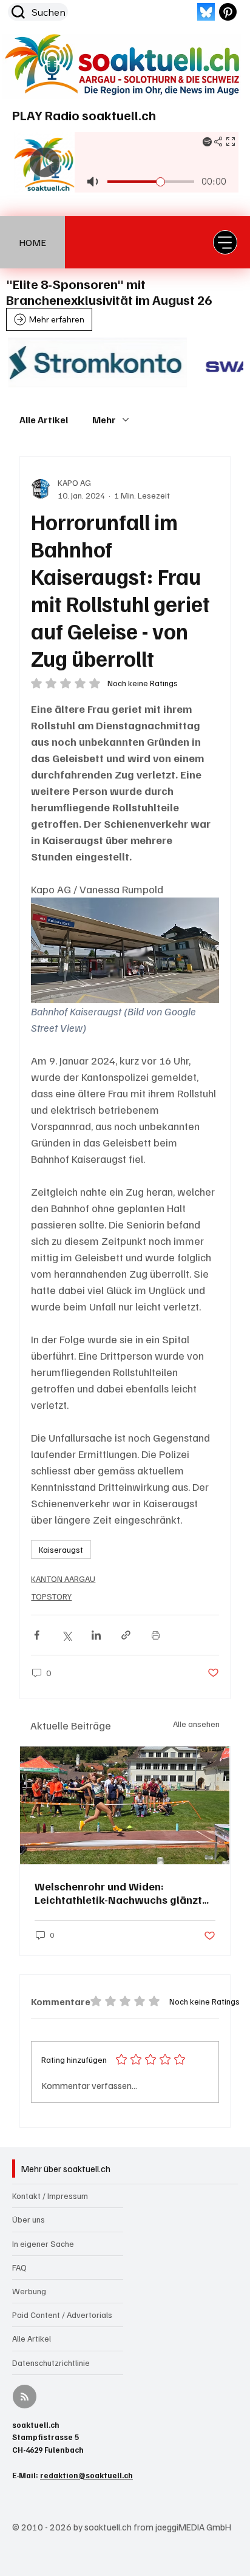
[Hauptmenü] (225, 242)
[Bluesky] (206, 12)
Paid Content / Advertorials (62, 2315)
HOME (32, 242)
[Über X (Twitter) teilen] (66, 1635)
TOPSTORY (51, 1596)
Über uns (29, 2219)
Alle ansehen (196, 1724)
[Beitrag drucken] (156, 1635)
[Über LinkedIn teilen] (96, 1635)
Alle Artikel (44, 420)
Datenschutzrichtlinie (51, 2363)
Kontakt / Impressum (50, 2196)
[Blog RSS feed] (25, 2397)
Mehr (104, 420)
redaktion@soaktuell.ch (86, 2475)
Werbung (29, 2291)
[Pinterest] (228, 12)
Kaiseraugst (61, 1549)
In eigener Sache (43, 2244)
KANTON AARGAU (63, 1579)
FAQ (19, 2267)
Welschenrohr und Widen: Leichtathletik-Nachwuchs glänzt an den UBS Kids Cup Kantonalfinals (124, 1893)
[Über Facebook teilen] (37, 1635)
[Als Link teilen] (126, 1635)
